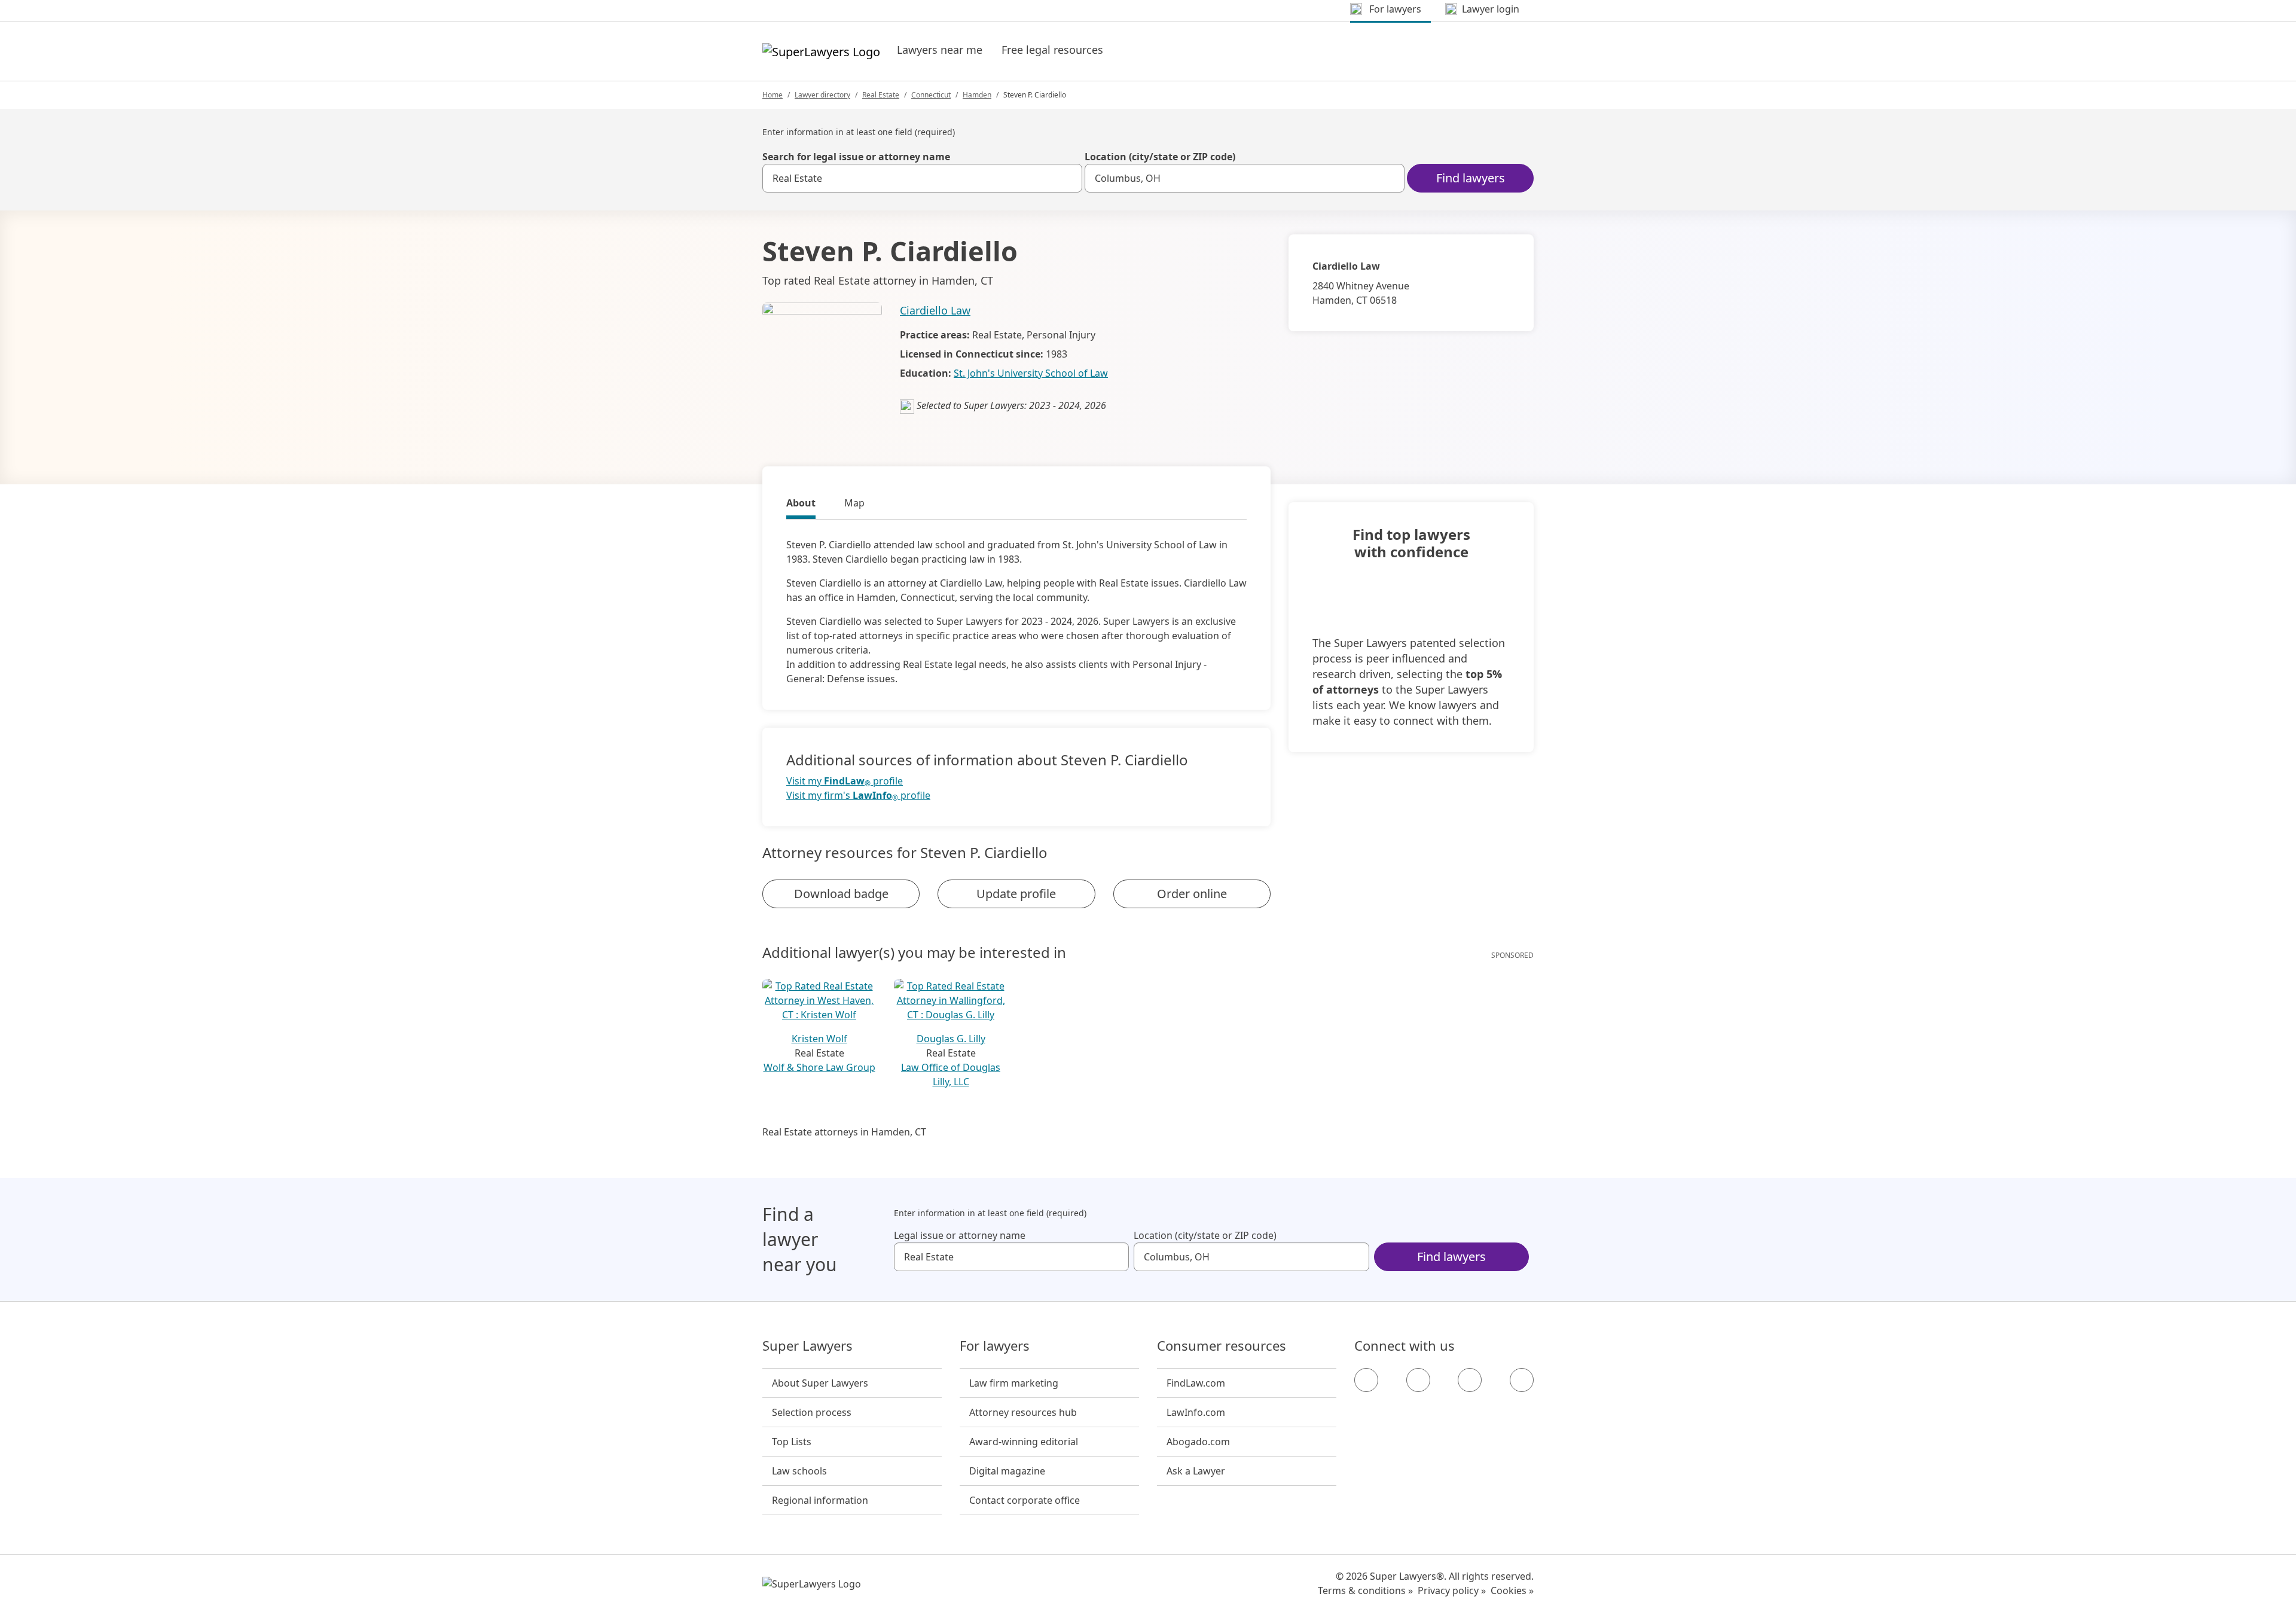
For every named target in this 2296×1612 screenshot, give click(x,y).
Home (773, 95)
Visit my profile (845, 781)
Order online (1192, 894)
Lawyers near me (940, 50)
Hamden (977, 95)
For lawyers (995, 1346)
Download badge (841, 894)
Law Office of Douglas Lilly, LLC (951, 1074)
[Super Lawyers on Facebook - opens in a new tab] (1366, 1380)
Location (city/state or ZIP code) (1160, 157)
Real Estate (881, 95)
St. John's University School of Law (1031, 373)
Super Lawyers (807, 1346)
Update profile (1016, 894)
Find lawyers (1471, 178)
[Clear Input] (1068, 178)
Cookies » (1512, 1590)
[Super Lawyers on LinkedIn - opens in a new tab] (1522, 1380)
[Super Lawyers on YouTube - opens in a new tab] (1470, 1380)
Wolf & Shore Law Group (819, 1067)
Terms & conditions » (1365, 1590)
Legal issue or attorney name (960, 1235)
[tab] (801, 505)
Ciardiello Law (935, 310)
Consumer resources (1222, 1346)
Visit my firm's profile (858, 796)
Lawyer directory (822, 95)
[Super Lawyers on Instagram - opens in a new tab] (1418, 1380)
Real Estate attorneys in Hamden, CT (844, 1132)
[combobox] (922, 178)
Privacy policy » (1452, 1590)
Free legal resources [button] (1052, 50)
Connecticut (931, 95)
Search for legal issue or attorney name (856, 157)
